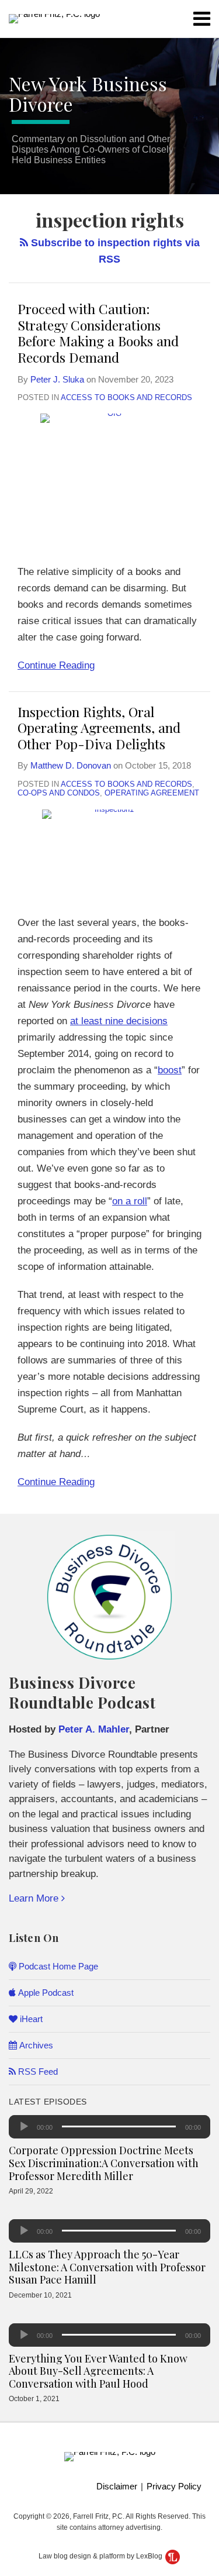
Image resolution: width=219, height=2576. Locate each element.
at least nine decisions (119, 1021)
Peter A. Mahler (94, 1729)
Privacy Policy (174, 2486)
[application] (109, 2127)
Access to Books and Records (126, 397)
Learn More (35, 1898)
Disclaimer (117, 2486)
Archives (35, 2045)
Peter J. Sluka (57, 379)
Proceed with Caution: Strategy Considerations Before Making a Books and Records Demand (98, 333)
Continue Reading (56, 664)
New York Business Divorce (88, 94)
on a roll (130, 1201)
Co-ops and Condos (59, 793)
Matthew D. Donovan (71, 765)
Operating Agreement (152, 793)
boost (170, 1070)
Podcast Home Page (57, 1966)
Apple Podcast (45, 1993)
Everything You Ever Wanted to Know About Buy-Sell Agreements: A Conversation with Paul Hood (98, 2371)
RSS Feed (37, 2072)
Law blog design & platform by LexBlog (101, 2556)
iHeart (30, 2019)
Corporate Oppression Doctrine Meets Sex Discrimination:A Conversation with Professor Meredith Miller (104, 2163)
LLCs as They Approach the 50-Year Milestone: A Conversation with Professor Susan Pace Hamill (107, 2267)
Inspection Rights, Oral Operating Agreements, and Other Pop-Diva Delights (99, 728)
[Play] (24, 2127)
